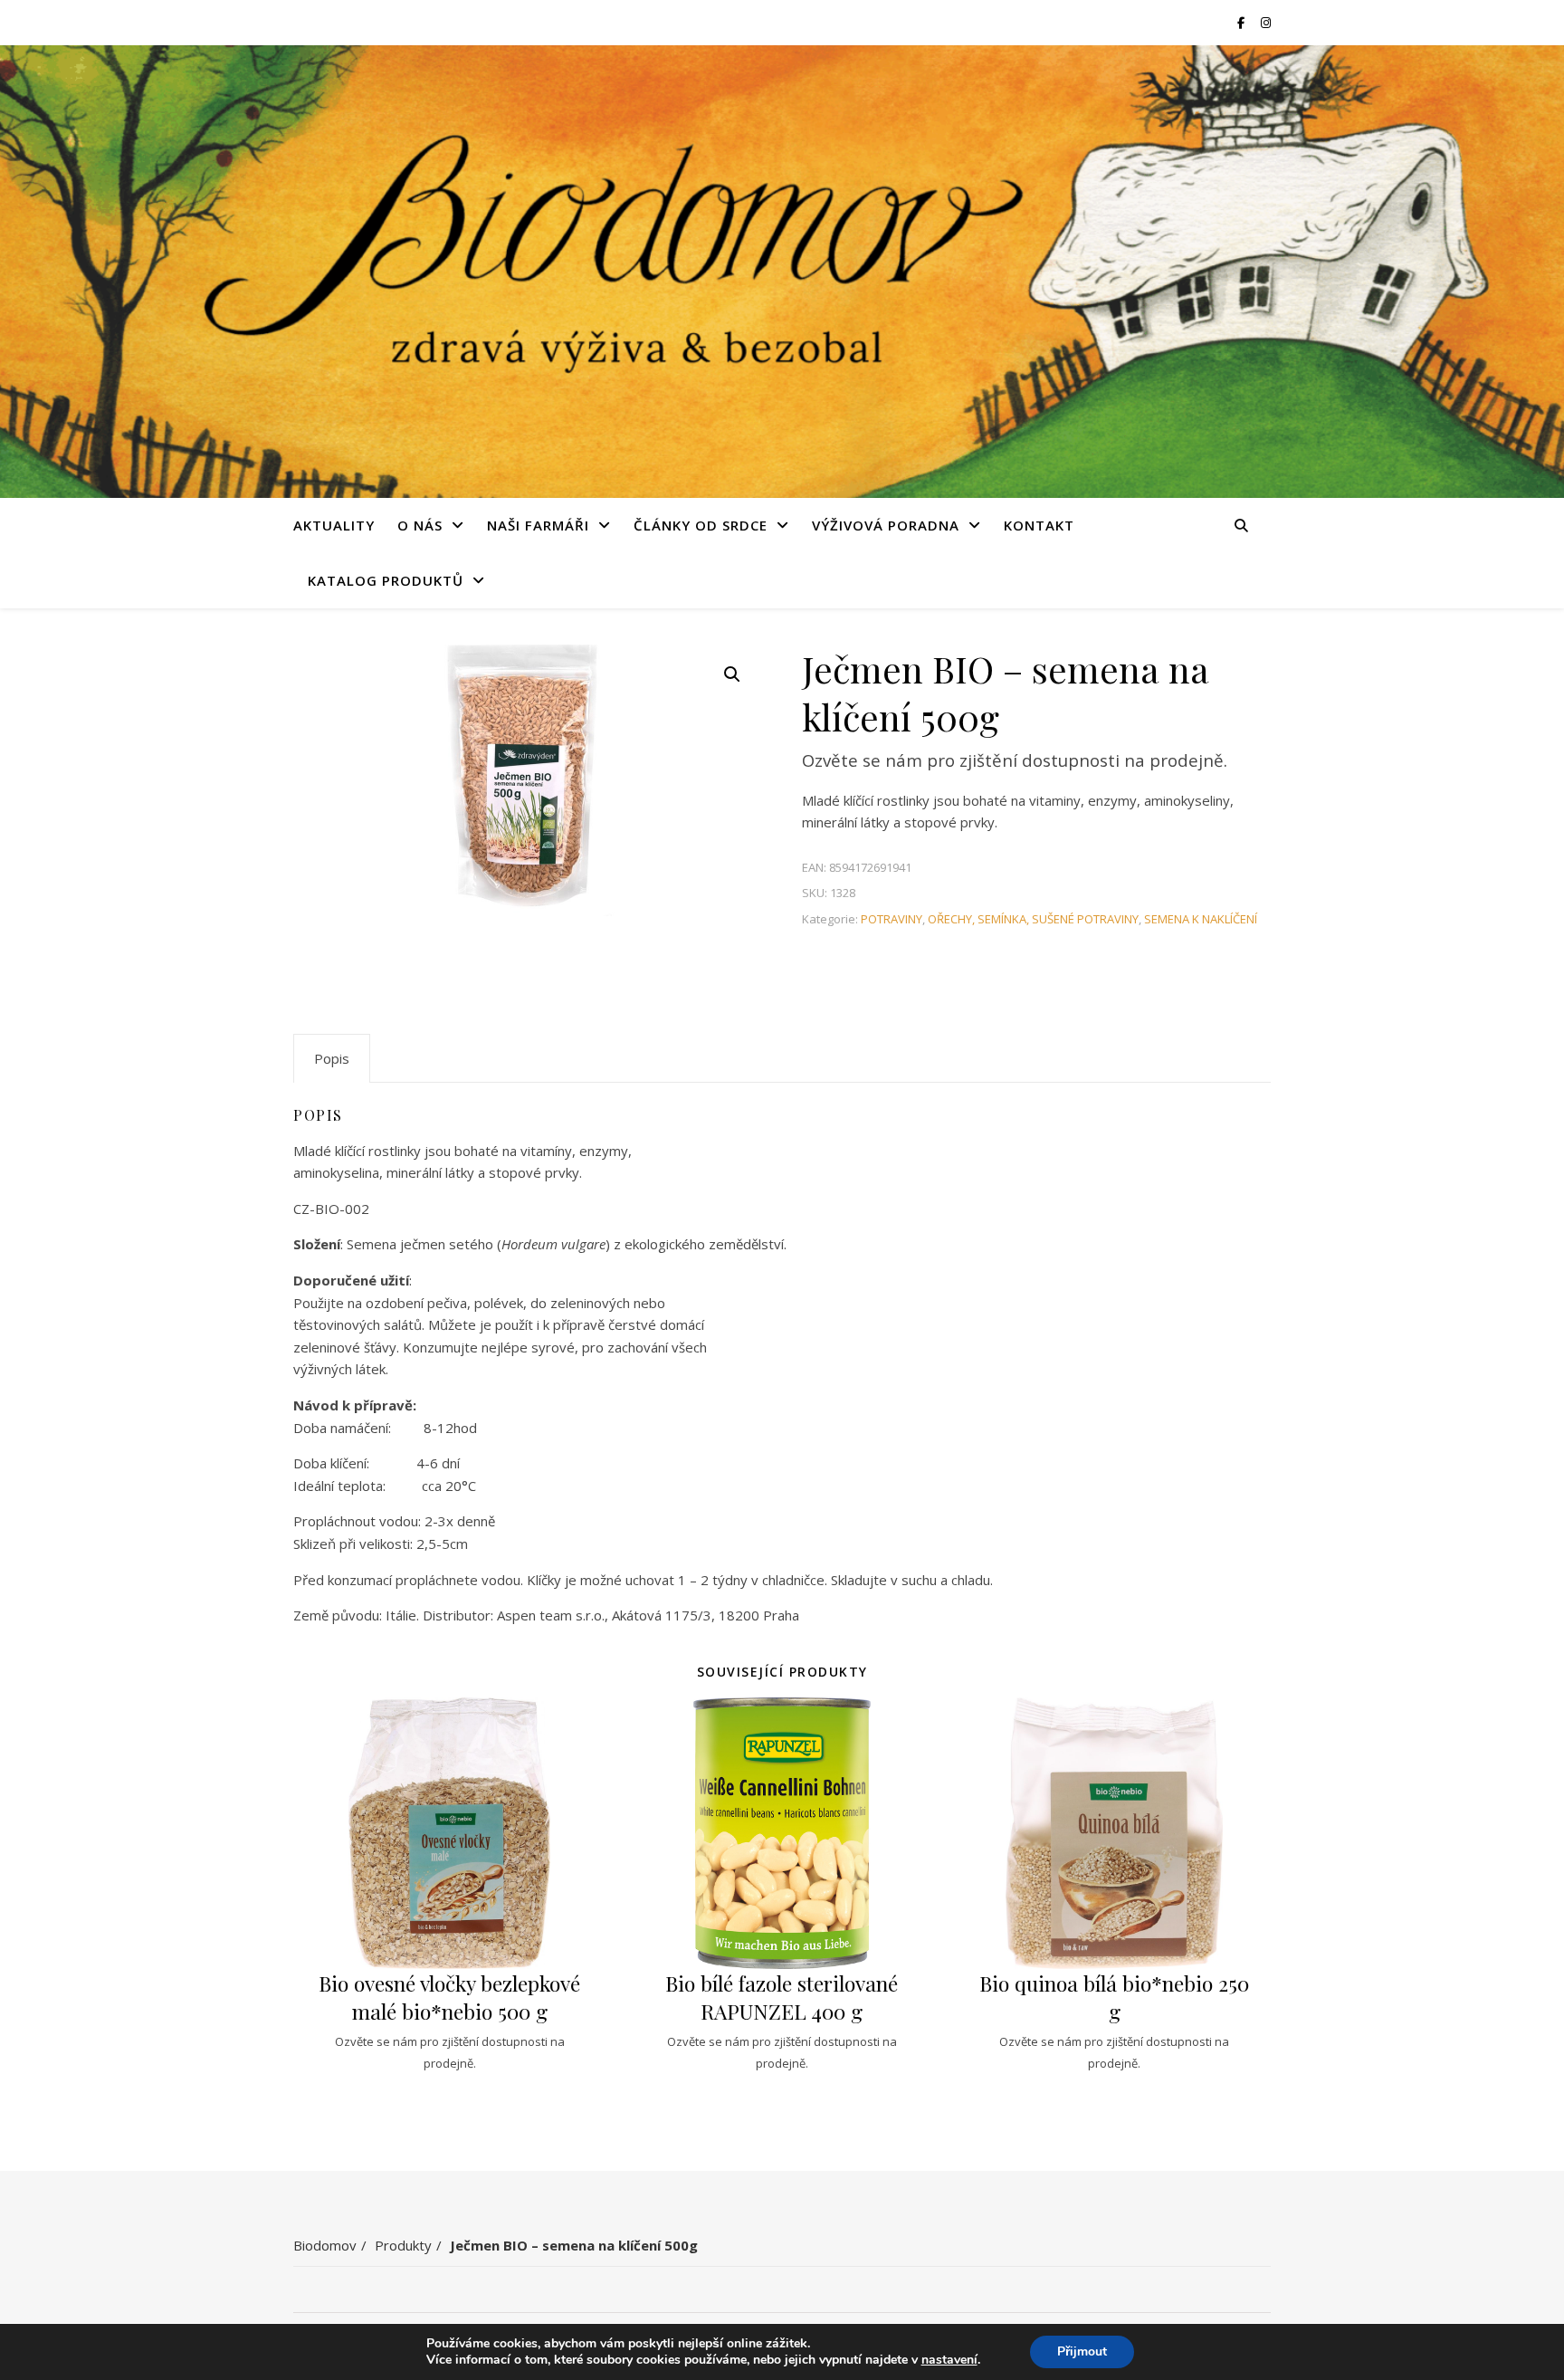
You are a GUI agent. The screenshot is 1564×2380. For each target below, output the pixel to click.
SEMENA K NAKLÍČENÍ (1201, 919)
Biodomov (325, 2245)
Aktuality (334, 525)
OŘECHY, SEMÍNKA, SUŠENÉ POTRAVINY (1033, 919)
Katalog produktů (386, 580)
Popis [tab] (332, 1058)
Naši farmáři (538, 525)
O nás (420, 525)
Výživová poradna (886, 525)
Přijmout (1082, 2351)
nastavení (949, 2360)
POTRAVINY (892, 919)
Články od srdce (701, 525)
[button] (732, 674)
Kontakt (1039, 525)
